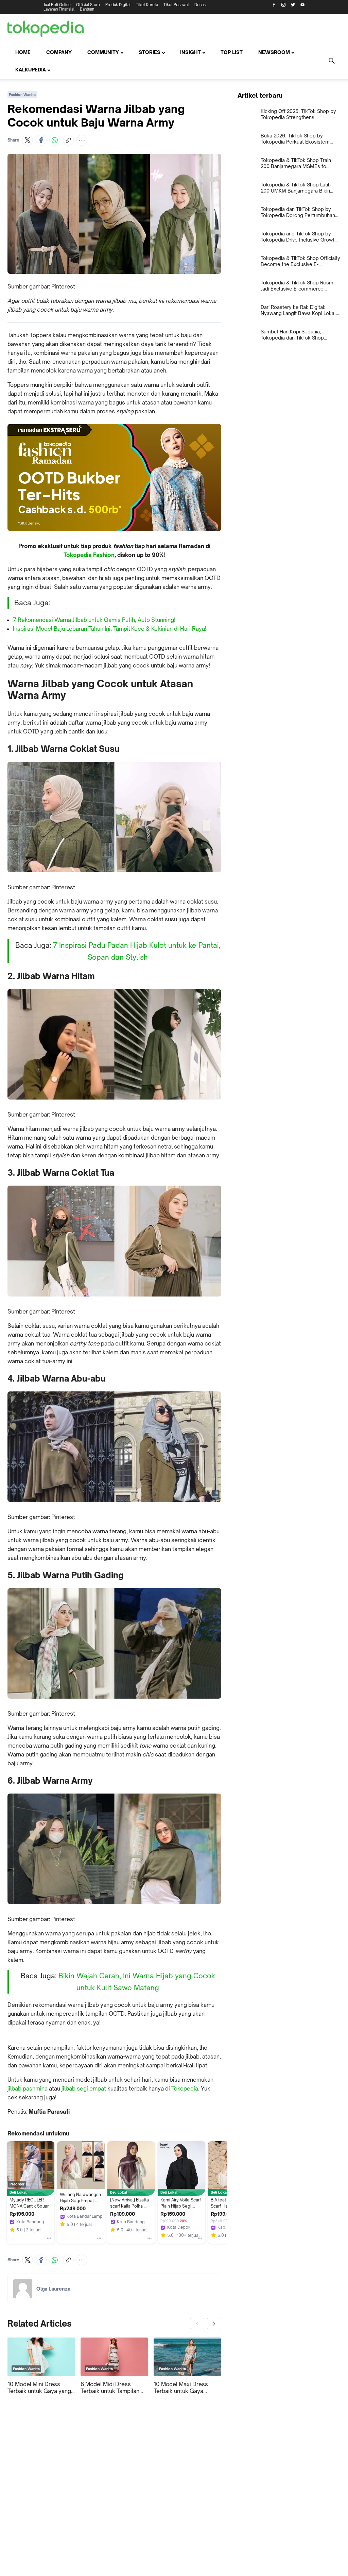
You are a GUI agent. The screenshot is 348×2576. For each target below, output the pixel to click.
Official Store (88, 5)
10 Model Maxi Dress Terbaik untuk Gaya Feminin (181, 2388)
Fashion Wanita (22, 95)
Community (103, 52)
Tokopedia (185, 2088)
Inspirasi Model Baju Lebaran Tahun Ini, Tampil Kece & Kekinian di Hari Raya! (110, 629)
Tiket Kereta (147, 5)
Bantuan (87, 9)
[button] (28, 140)
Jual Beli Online (57, 5)
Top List (232, 52)
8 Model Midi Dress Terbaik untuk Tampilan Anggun (110, 2388)
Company (59, 52)
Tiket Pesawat (176, 5)
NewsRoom (274, 52)
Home (23, 52)
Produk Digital (118, 5)
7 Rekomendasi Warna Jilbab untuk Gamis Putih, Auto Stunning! (94, 620)
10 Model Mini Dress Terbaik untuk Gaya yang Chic (39, 2388)
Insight (190, 52)
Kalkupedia (31, 70)
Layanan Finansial (59, 9)
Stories (150, 52)
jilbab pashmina (28, 2088)
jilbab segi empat (84, 2088)
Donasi (201, 5)
